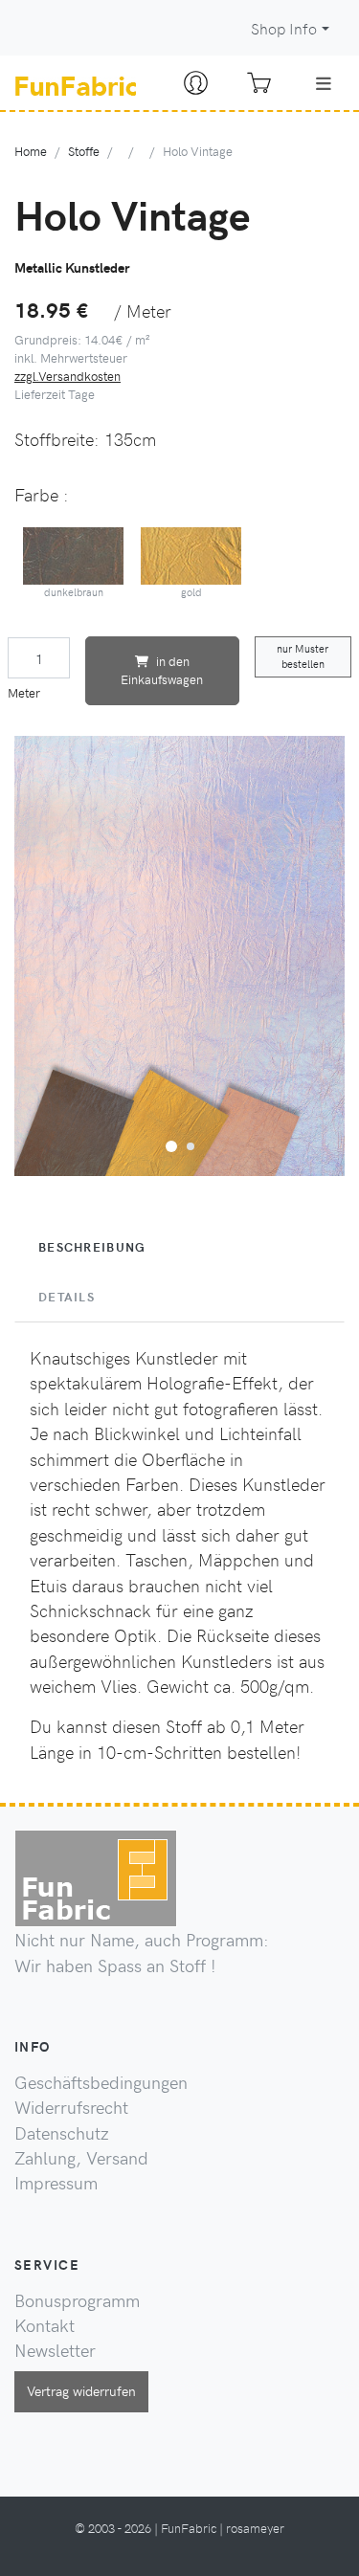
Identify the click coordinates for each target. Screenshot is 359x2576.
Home (31, 151)
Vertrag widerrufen (81, 2390)
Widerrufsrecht (71, 2107)
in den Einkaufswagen (162, 670)
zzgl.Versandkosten (67, 376)
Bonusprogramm (77, 2300)
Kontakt (45, 2325)
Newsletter (55, 2350)
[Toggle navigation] (324, 83)
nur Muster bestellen (303, 656)
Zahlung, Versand (81, 2158)
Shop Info (284, 28)
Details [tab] (67, 1297)
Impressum (56, 2183)
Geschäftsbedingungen (101, 2082)
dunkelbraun (74, 592)
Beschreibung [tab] (92, 1247)
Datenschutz (62, 2133)
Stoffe (84, 151)
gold (191, 592)
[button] (171, 1144)
